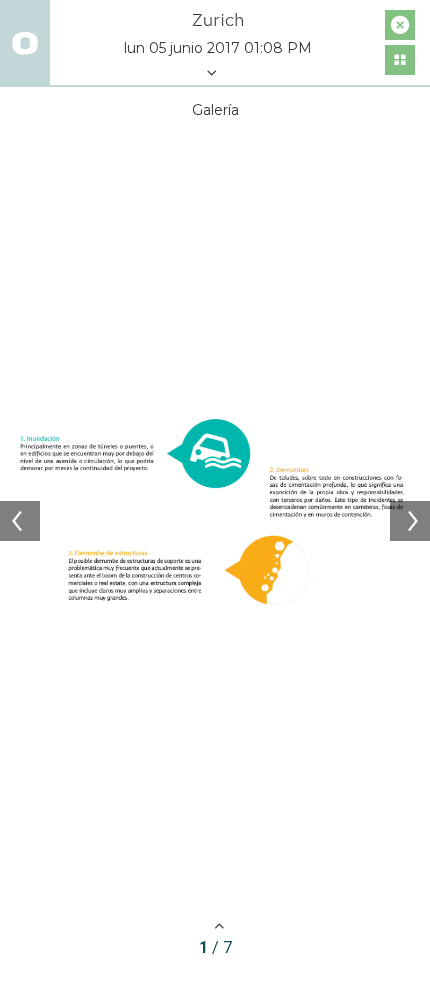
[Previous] (20, 521)
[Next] (410, 521)
